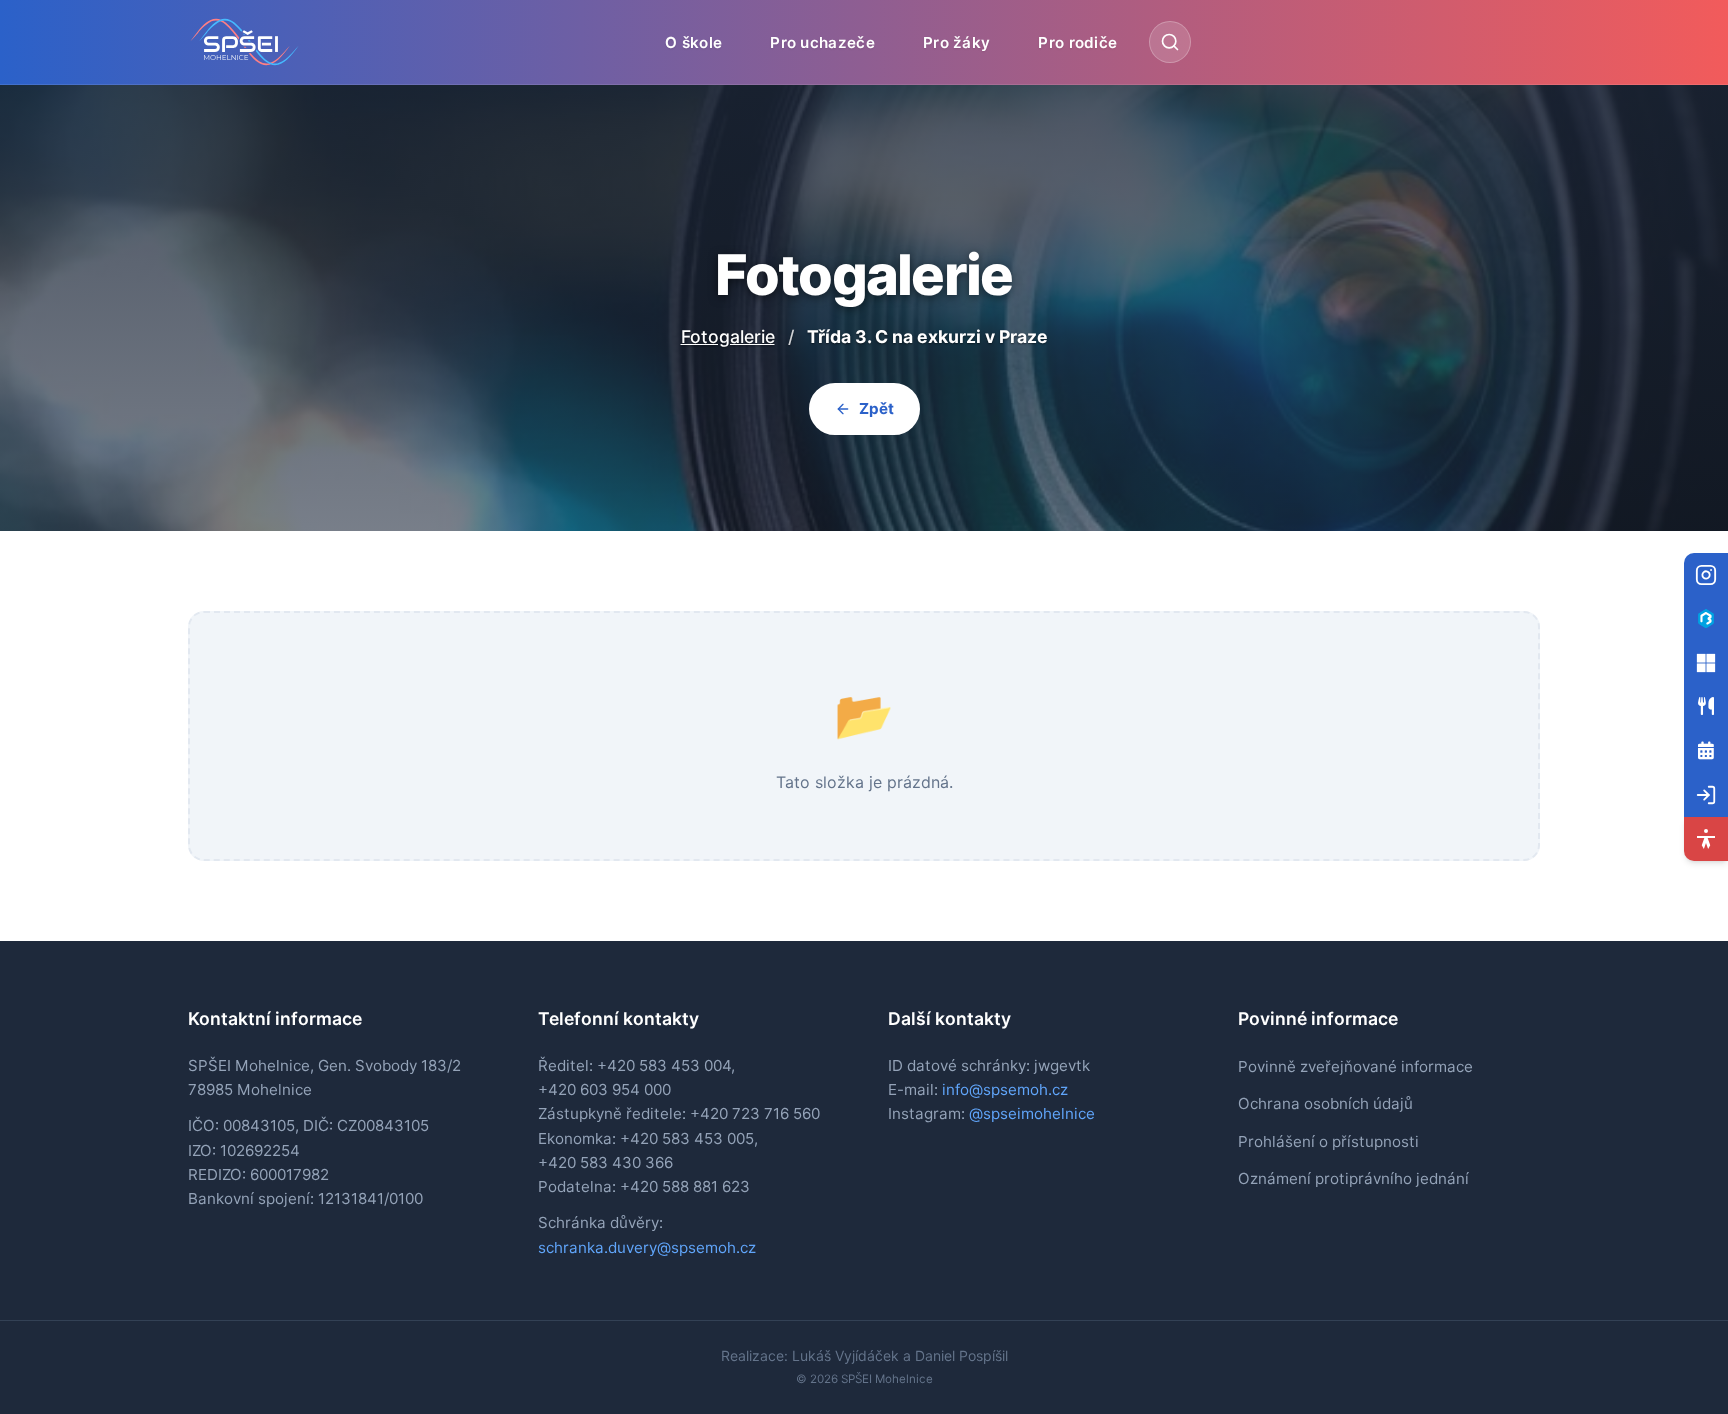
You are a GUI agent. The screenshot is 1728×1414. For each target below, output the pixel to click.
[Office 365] (1706, 663)
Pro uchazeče (822, 41)
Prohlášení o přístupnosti (1328, 1141)
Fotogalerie (728, 336)
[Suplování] (1706, 751)
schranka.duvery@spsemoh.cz (647, 1247)
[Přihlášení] (1706, 795)
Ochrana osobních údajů (1325, 1103)
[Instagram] (1706, 575)
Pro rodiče (1077, 41)
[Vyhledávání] (1170, 42)
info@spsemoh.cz (1005, 1089)
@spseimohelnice (1032, 1113)
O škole (693, 41)
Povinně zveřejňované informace (1355, 1066)
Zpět (876, 408)
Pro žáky (956, 41)
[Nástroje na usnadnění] (1706, 839)
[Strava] (1706, 707)
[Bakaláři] (1706, 619)
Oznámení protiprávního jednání (1353, 1178)
